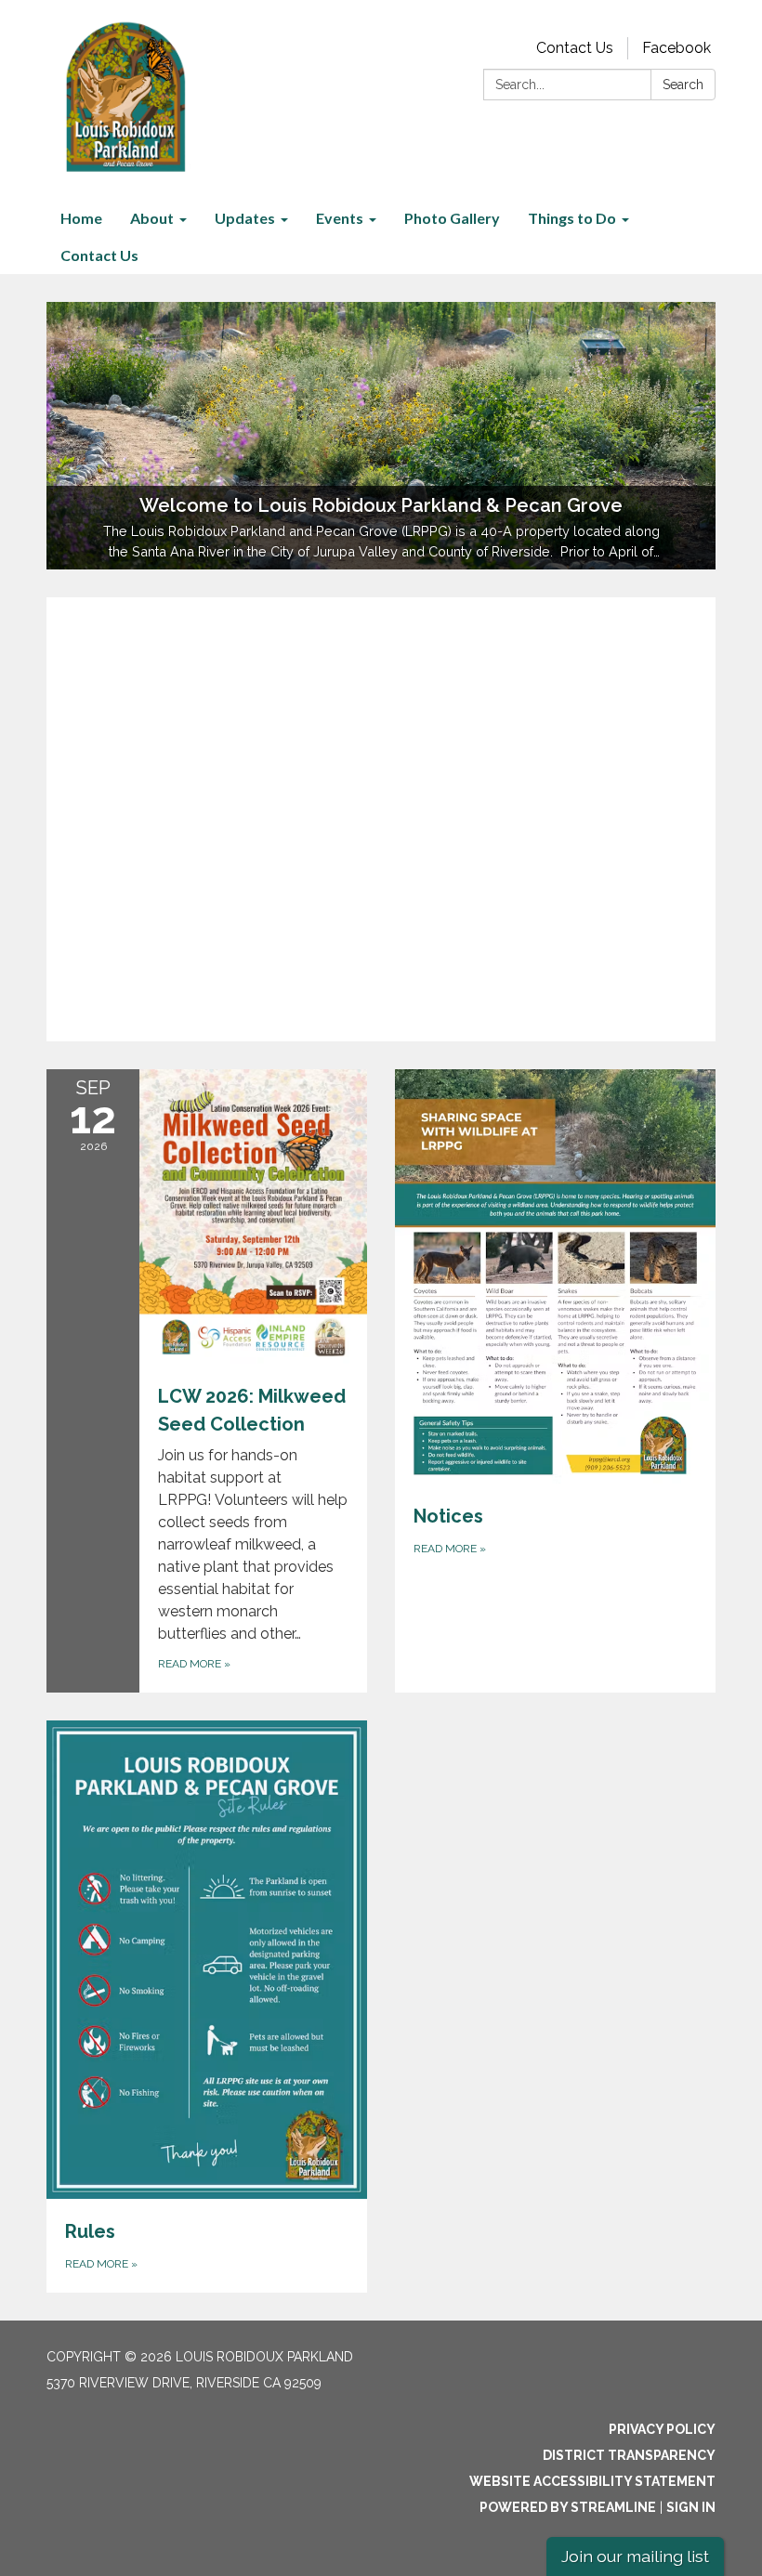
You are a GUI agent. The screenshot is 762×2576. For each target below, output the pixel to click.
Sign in (691, 2507)
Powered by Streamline (568, 2507)
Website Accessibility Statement (592, 2481)
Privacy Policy (662, 2429)
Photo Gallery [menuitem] (452, 218)
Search (683, 85)
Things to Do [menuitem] (572, 218)
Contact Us (575, 48)
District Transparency (629, 2455)
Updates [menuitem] (245, 218)
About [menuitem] (152, 218)
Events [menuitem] (340, 218)
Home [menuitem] (81, 218)
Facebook (677, 48)
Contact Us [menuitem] (99, 255)
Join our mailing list (635, 2556)
